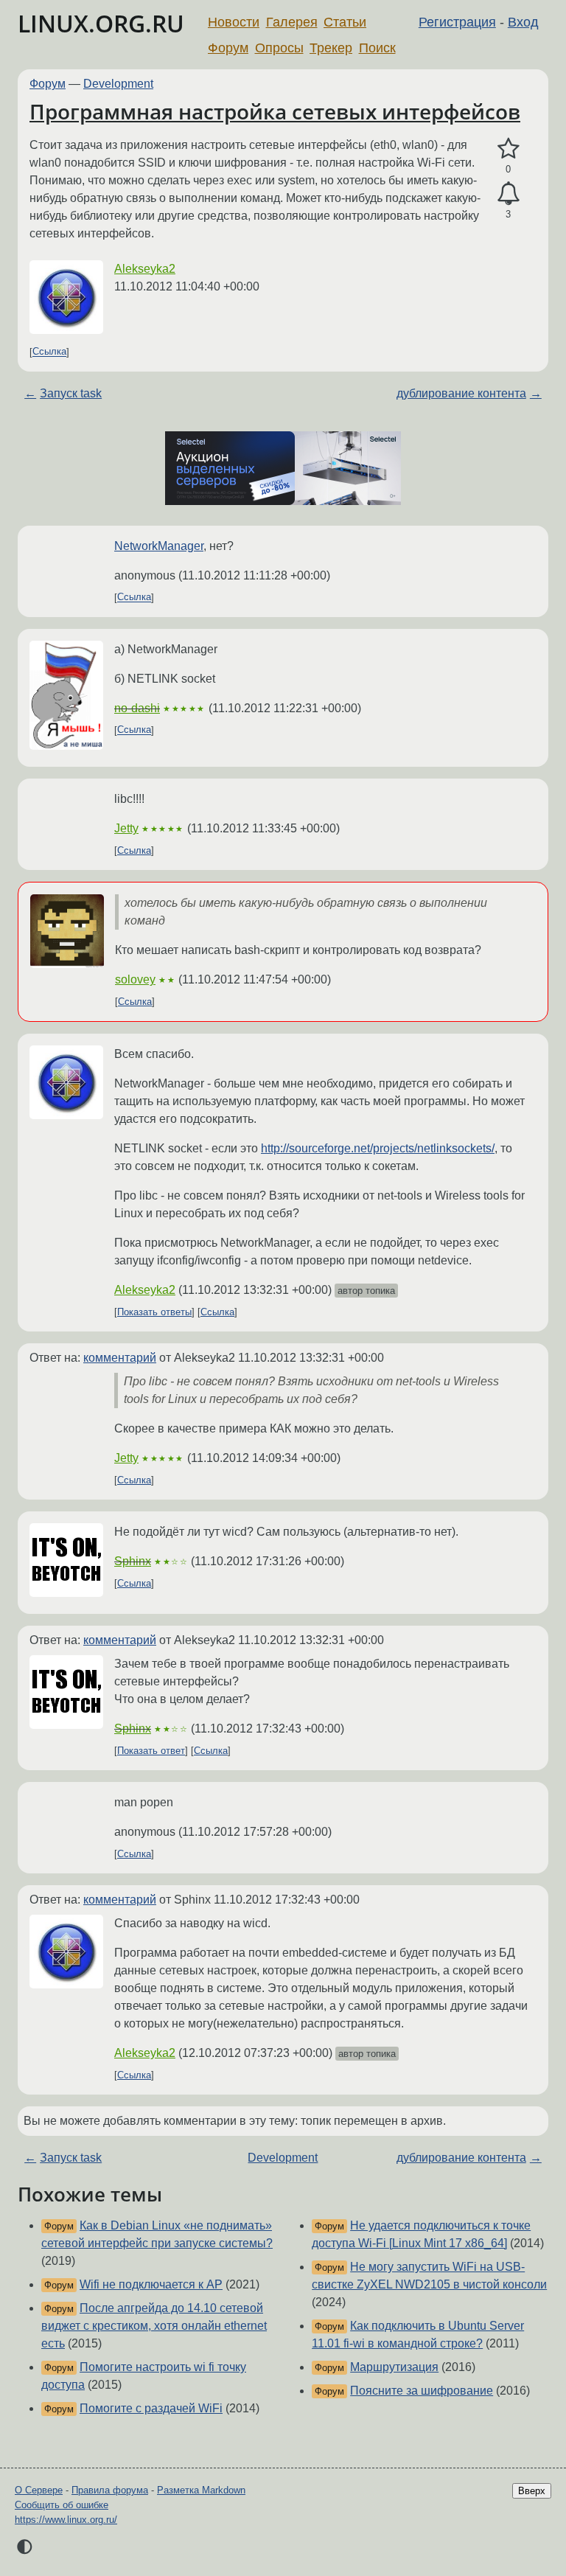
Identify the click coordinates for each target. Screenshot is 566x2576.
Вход (523, 22)
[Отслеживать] (508, 194)
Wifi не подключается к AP (151, 2284)
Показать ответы (154, 1312)
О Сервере (39, 2490)
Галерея (292, 22)
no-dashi (137, 708)
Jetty (126, 828)
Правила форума (110, 2490)
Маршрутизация (394, 2367)
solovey (135, 979)
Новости (234, 22)
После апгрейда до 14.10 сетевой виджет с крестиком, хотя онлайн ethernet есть (154, 2326)
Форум (228, 48)
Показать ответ (151, 1751)
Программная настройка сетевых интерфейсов (275, 111)
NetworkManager (159, 546)
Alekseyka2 (145, 269)
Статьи (345, 22)
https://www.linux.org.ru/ (66, 2520)
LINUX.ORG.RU (101, 23)
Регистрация (457, 22)
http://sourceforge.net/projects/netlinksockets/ (378, 1148)
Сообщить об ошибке (62, 2505)
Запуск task (71, 393)
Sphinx (133, 1561)
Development (118, 84)
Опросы (279, 48)
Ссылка (49, 352)
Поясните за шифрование (422, 2391)
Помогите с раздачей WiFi (151, 2408)
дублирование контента (461, 393)
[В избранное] (508, 149)
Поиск (377, 48)
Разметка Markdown (201, 2490)
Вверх (532, 2491)
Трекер (331, 48)
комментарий (120, 1358)
